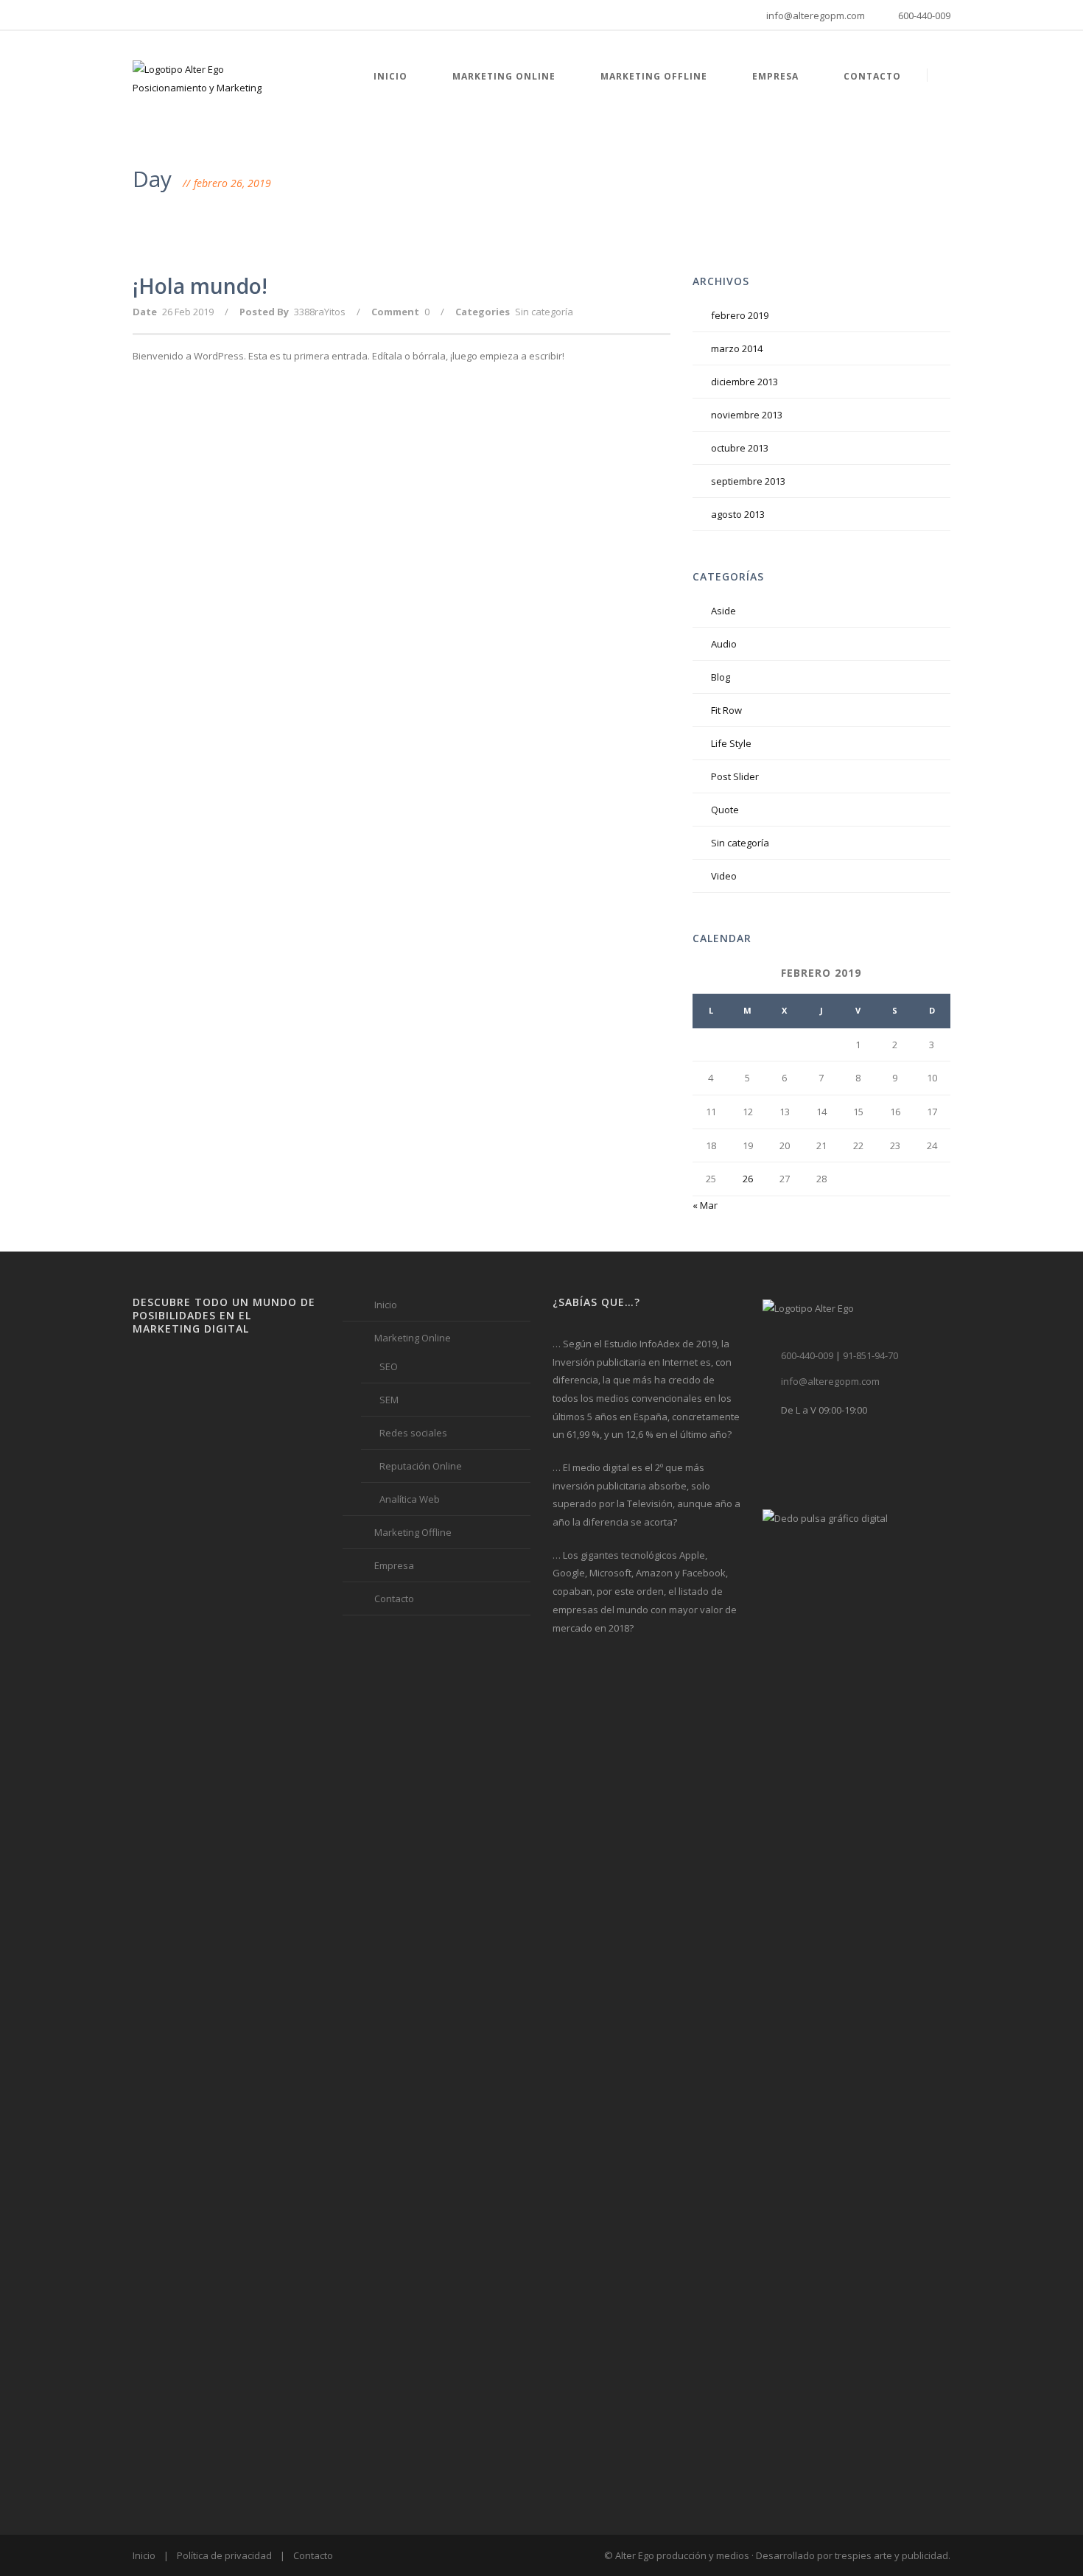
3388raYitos (320, 312)
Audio (724, 644)
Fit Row (726, 710)
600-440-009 (924, 15)
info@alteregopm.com (816, 15)
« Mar (705, 1205)
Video (724, 876)
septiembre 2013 (748, 481)
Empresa (774, 76)
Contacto (871, 76)
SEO (389, 1366)
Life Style (731, 743)
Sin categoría (544, 312)
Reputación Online (421, 1466)
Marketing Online (502, 76)
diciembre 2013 (744, 382)
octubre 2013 (740, 448)
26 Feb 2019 (188, 312)
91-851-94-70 (870, 1355)
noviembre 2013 (747, 415)
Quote (725, 810)
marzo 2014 (737, 348)
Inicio (389, 76)
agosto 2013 (738, 514)
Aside (723, 611)
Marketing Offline (652, 76)
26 (748, 1179)
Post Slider (735, 776)
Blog (721, 677)
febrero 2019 (740, 315)
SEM (389, 1400)
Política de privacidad (224, 2555)
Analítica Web (410, 1499)
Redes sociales (413, 1433)
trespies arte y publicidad (891, 2555)
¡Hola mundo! (200, 286)
